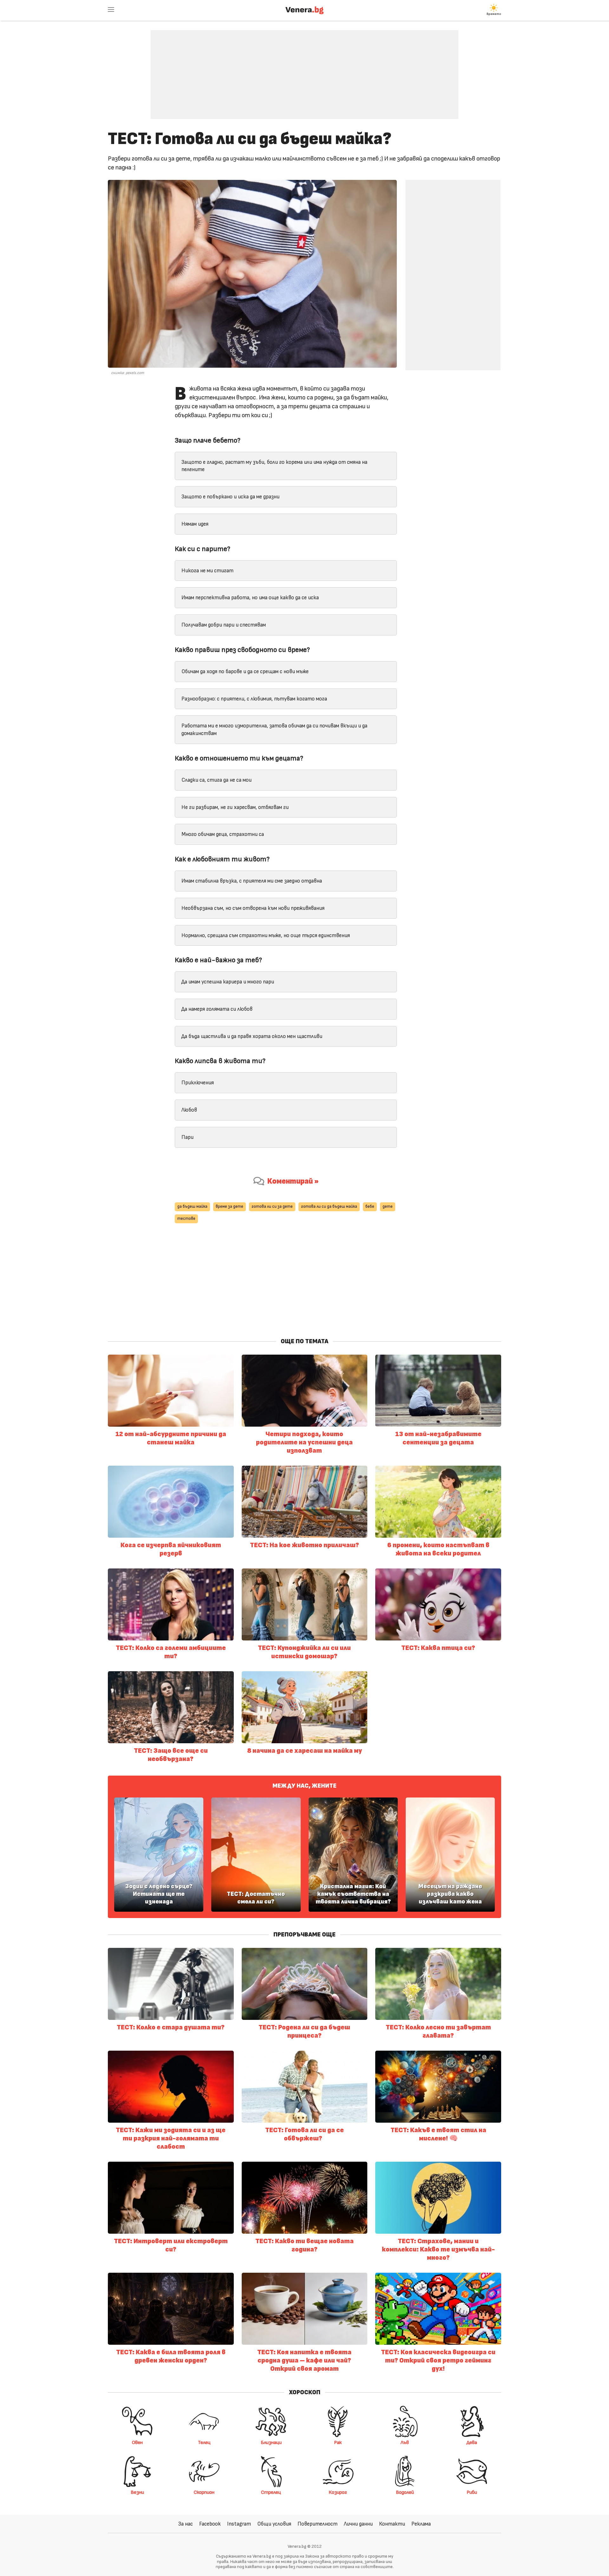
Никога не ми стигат (207, 571)
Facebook (210, 2524)
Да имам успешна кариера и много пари (228, 982)
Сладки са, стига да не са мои (216, 780)
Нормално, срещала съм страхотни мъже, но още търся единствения (266, 935)
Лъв (405, 2442)
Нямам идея (195, 524)
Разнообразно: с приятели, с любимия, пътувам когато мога (254, 699)
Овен (137, 2442)
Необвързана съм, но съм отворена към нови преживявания (253, 908)
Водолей (405, 2492)
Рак (338, 2442)
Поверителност (318, 2524)
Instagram (239, 2524)
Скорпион (204, 2492)
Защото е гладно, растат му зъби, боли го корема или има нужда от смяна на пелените (274, 466)
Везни (137, 2492)
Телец (204, 2442)
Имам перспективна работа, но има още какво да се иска (250, 598)
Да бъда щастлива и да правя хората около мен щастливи (252, 1036)
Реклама (421, 2524)
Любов (189, 1110)
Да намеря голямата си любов (217, 1009)
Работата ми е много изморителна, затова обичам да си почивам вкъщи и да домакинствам (274, 729)
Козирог (338, 2492)
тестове (186, 1219)
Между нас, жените (304, 1786)
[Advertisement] (304, 70)
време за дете (229, 1207)
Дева (472, 2442)
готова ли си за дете (272, 1207)
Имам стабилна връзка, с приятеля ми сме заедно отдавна (252, 881)
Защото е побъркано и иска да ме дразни (230, 497)
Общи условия (274, 2524)
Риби (472, 2492)
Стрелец (271, 2492)
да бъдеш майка (192, 1207)
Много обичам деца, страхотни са (223, 834)
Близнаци (271, 2442)
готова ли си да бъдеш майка (329, 1207)
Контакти (392, 2524)
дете (388, 1207)
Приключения (198, 1083)
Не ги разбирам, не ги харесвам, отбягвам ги (235, 807)
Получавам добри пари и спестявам (224, 625)
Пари (187, 1137)
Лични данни (358, 2524)
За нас (186, 2524)
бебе (370, 1207)
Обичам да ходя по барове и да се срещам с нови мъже (245, 671)
